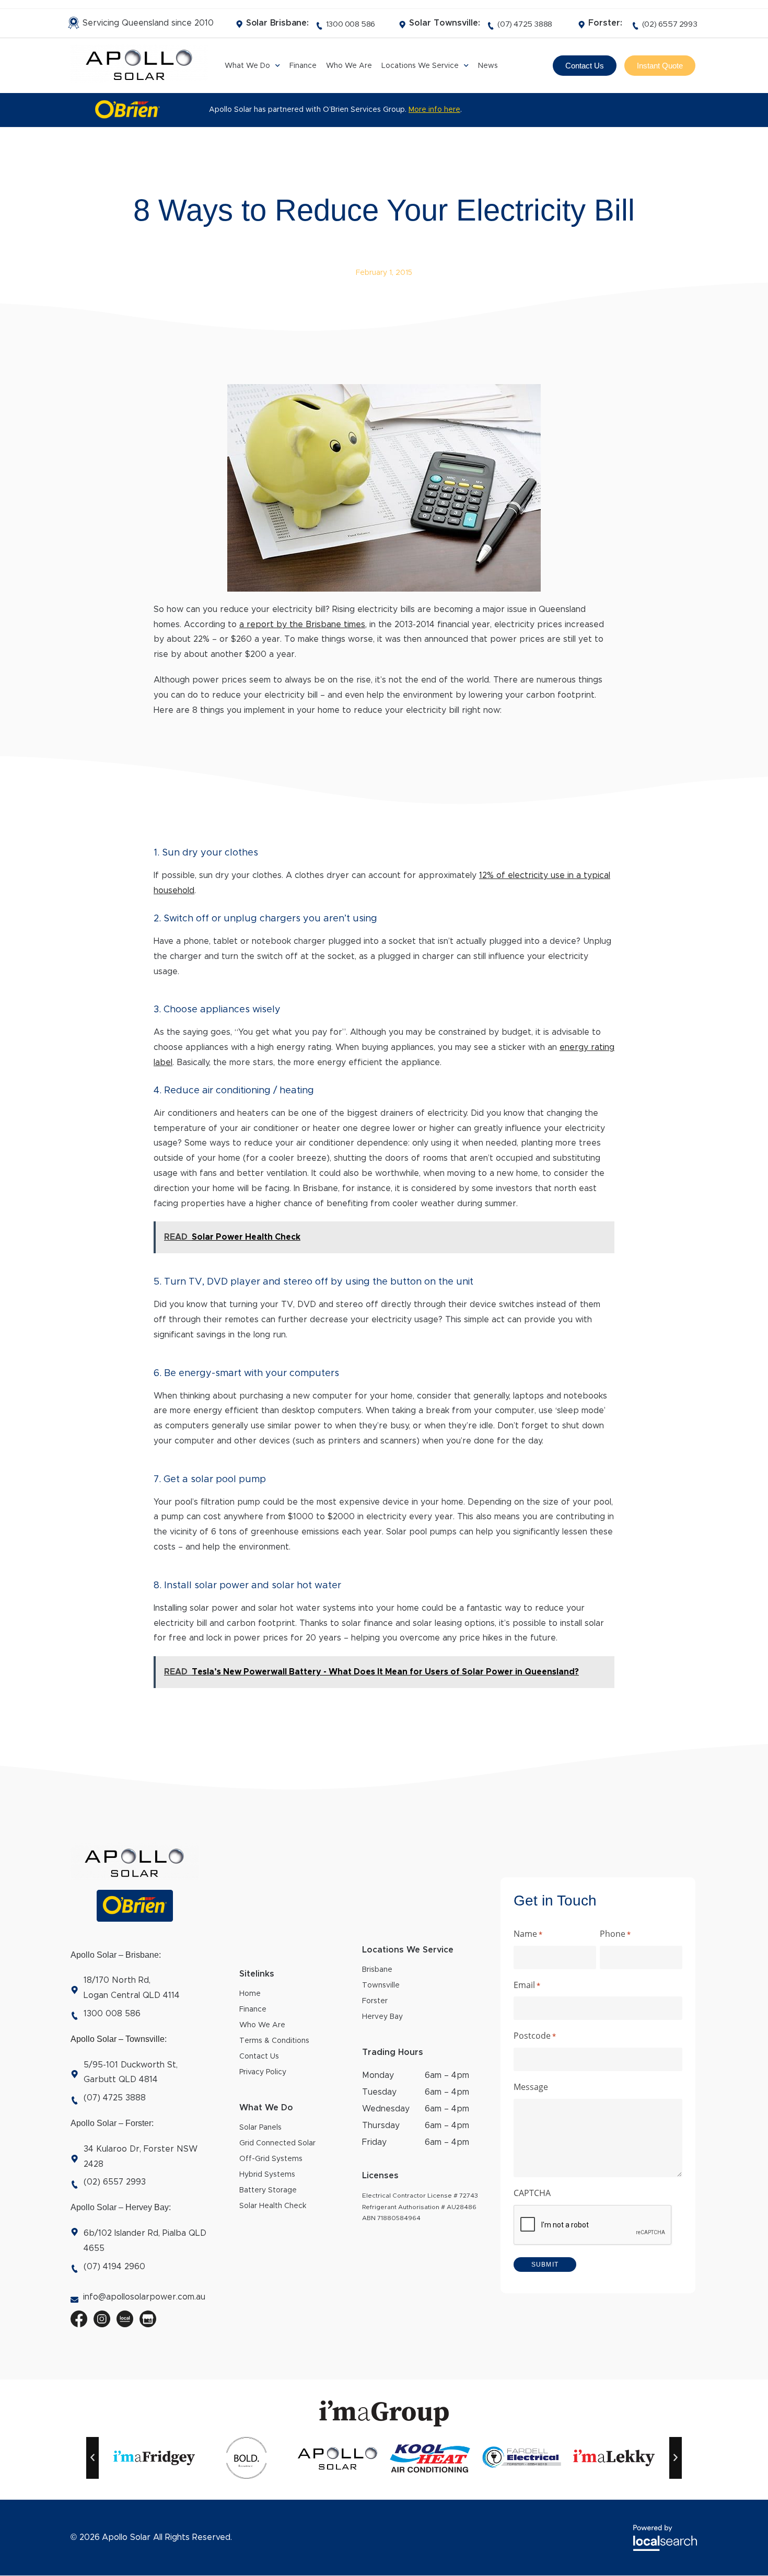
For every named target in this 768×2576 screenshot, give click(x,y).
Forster (375, 2001)
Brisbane (377, 1970)
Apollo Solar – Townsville (118, 2039)
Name (528, 1934)
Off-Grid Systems (271, 2159)
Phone (615, 1934)
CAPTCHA (532, 2193)
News (488, 66)
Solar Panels (260, 2128)
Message (531, 2087)
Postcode (535, 2036)
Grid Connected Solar (277, 2143)
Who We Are (349, 66)
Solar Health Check (273, 2206)
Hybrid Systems (267, 2175)
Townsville (381, 1985)
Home (250, 1994)
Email (527, 1985)
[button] (92, 2458)
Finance (303, 66)
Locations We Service (420, 66)
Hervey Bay (382, 2017)
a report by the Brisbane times (302, 625)
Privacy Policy (263, 2072)
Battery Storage (268, 2190)
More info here (434, 110)
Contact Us (259, 2057)
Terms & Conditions (274, 2041)
